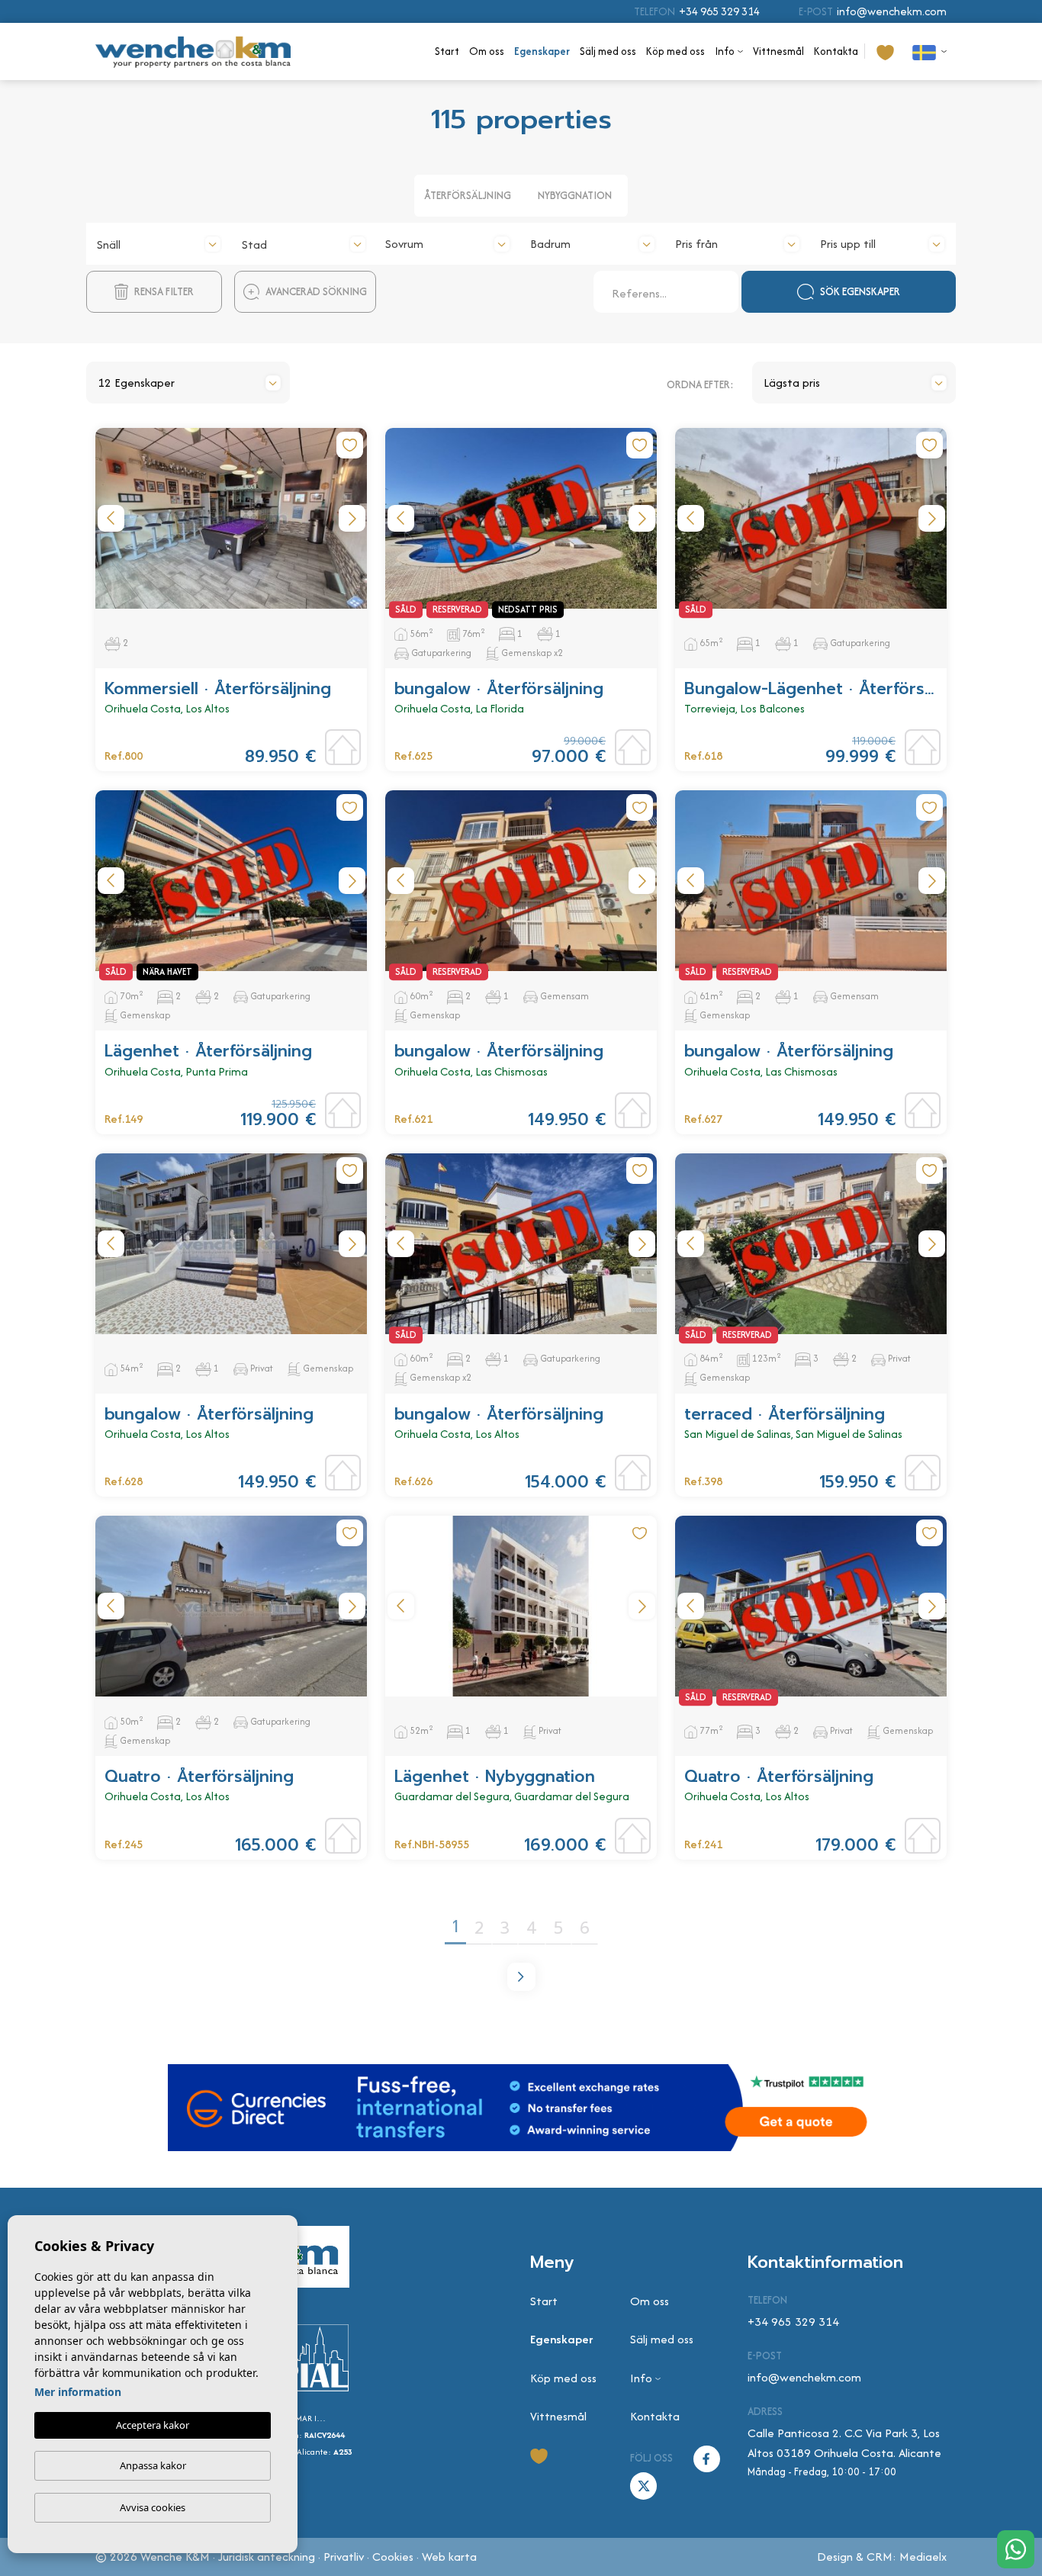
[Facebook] (707, 2457)
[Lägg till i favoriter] (350, 445)
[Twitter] (643, 2485)
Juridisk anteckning (267, 2557)
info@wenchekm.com (892, 11)
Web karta (449, 2557)
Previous (111, 518)
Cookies (393, 2557)
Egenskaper (542, 51)
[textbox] (159, 245)
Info (725, 51)
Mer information (78, 2392)
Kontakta (836, 51)
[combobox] (159, 242)
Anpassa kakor (153, 2465)
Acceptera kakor (153, 2425)
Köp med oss (675, 51)
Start (447, 51)
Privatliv (344, 2557)
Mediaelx (923, 2557)
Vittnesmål (778, 51)
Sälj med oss (608, 51)
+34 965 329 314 (719, 11)
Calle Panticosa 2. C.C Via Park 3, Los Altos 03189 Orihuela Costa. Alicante (844, 2443)
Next (352, 518)
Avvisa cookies (153, 2507)
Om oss (487, 51)
